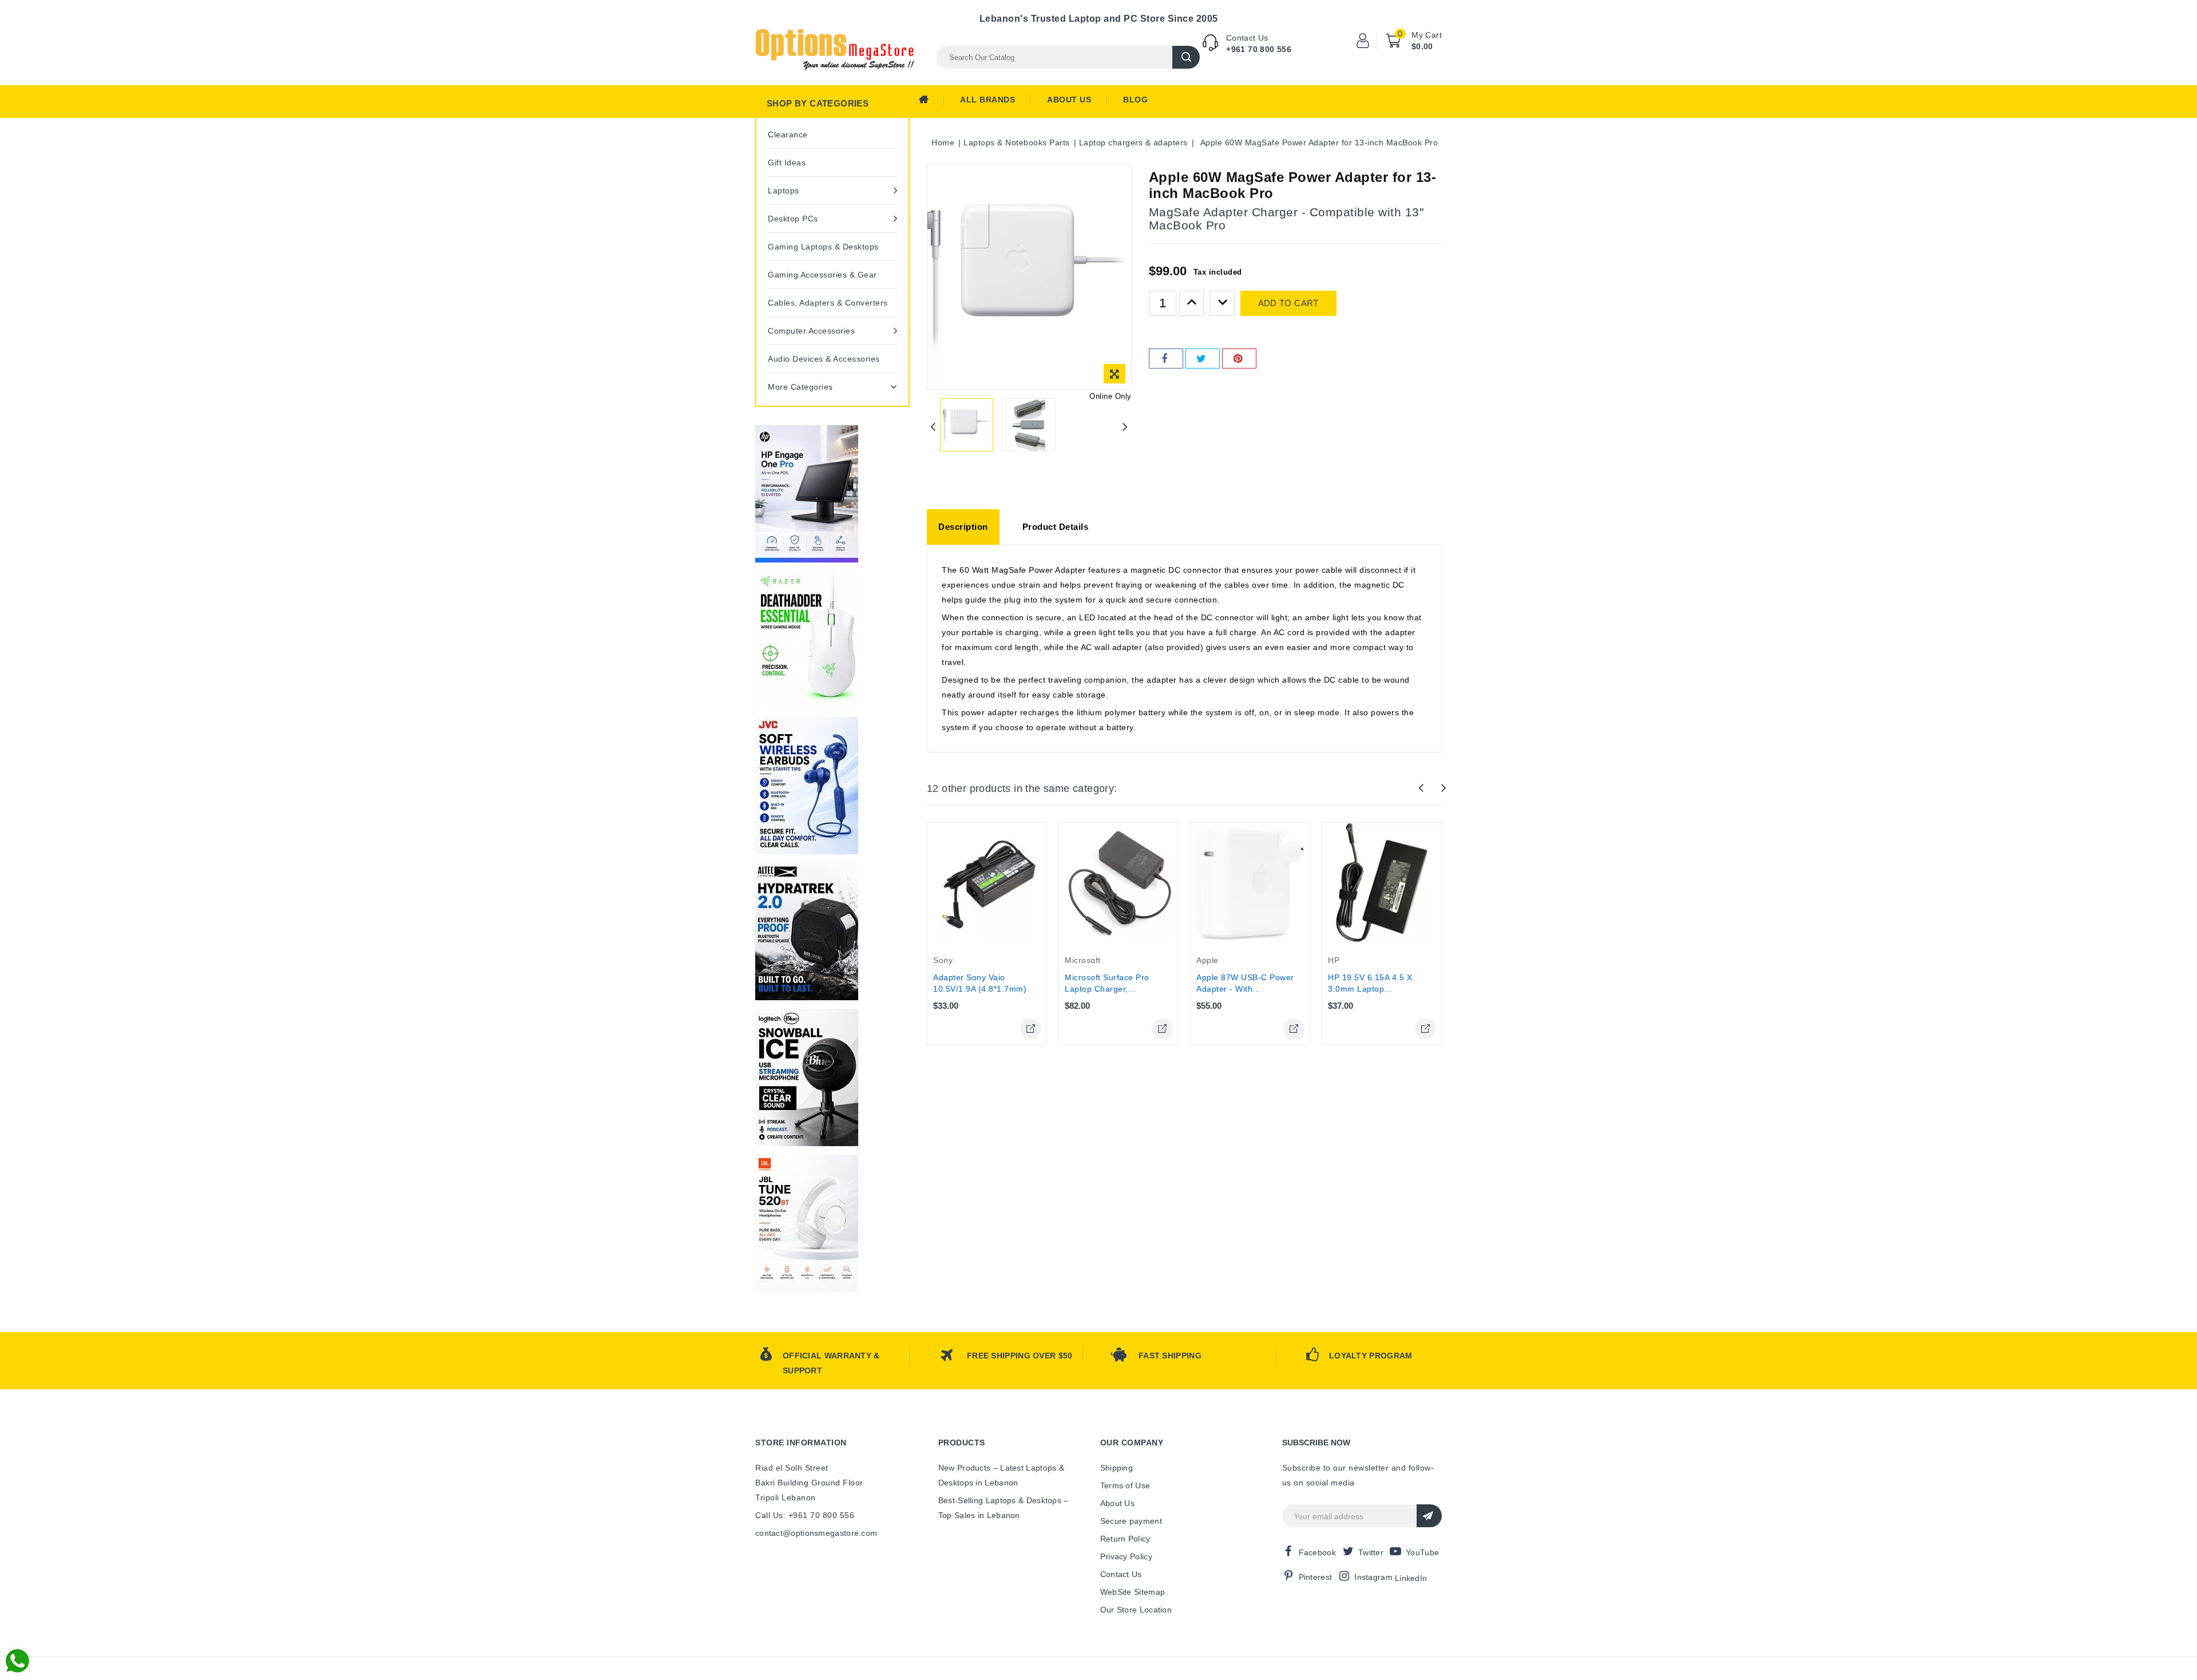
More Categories (800, 387)
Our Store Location (1136, 1610)
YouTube (1422, 1552)
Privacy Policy (1126, 1556)
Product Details (1056, 527)
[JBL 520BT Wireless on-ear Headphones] (807, 1223)
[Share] (1166, 358)
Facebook (1317, 1552)
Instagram (1373, 1577)
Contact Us (1121, 1574)
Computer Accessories (811, 331)
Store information (801, 1443)
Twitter (1371, 1552)
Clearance (788, 134)
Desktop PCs (793, 219)
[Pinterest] (1239, 358)
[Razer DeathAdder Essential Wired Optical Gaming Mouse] (807, 640)
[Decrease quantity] (1222, 303)
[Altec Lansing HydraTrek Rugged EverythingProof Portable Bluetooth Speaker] (807, 932)
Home (931, 102)
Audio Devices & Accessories (824, 359)
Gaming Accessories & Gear (822, 275)
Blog (1135, 100)
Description (963, 527)
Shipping (1117, 1468)
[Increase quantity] (1192, 303)
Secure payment (1131, 1521)
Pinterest (1316, 1577)
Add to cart (1288, 303)
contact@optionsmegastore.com (816, 1533)
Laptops (784, 191)
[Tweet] (1203, 358)
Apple (1207, 960)
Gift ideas (787, 163)
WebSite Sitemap (1133, 1592)
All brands (988, 100)
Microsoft (1083, 960)
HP (1334, 960)
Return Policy (1125, 1539)
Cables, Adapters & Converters (828, 303)
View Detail (1030, 1029)
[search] (1186, 57)
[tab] (963, 527)
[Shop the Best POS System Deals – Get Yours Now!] (807, 494)
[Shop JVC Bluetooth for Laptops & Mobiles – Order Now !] (807, 786)
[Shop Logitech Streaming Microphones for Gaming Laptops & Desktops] (807, 1077)
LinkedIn (1411, 1578)
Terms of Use (1125, 1485)
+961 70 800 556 (1259, 49)
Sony (943, 960)
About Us (1069, 100)
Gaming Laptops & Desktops (823, 247)
